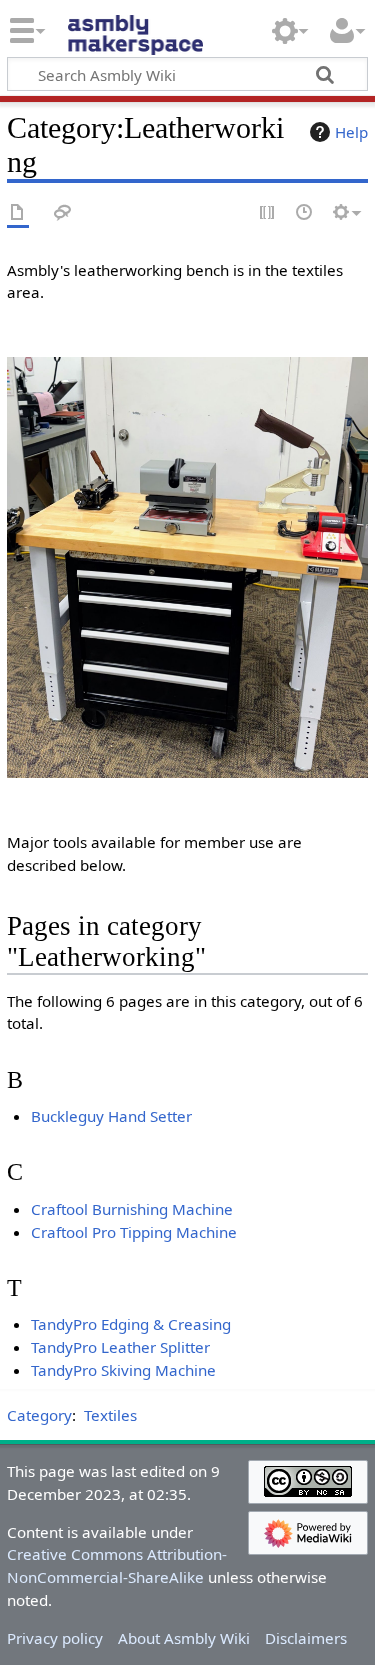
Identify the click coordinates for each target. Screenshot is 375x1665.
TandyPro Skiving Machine (123, 1370)
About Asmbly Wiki (184, 1638)
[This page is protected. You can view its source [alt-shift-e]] (268, 213)
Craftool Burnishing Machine (132, 1209)
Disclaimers (306, 1638)
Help (351, 132)
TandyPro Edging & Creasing (131, 1324)
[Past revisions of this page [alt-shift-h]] (305, 213)
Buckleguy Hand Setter (111, 1116)
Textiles (110, 1415)
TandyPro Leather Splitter (120, 1347)
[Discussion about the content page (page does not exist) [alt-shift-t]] (63, 213)
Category (39, 1415)
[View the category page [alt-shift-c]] (18, 213)
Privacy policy (55, 1638)
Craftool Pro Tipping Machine (134, 1232)
